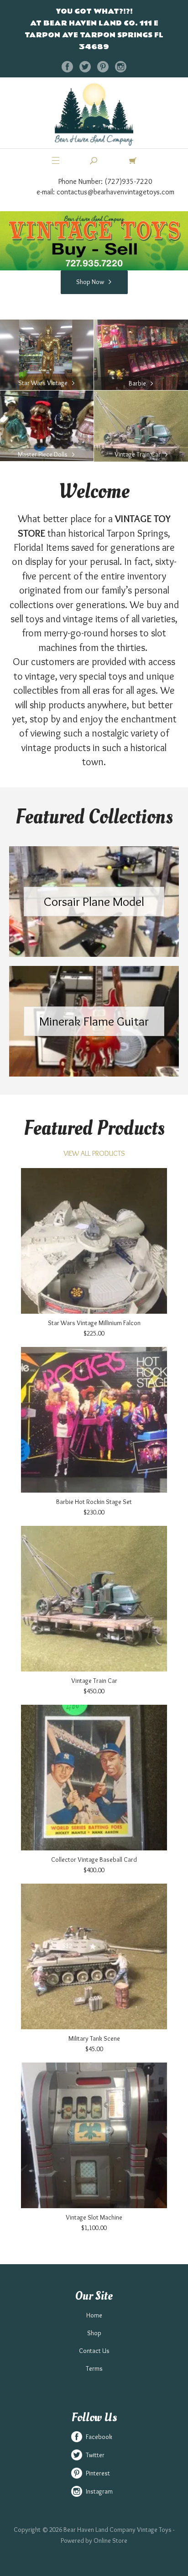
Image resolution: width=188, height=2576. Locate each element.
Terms (94, 2368)
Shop (94, 2333)
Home (94, 2315)
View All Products (94, 1153)
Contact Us (94, 2351)
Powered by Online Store (94, 2540)
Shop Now (90, 282)
